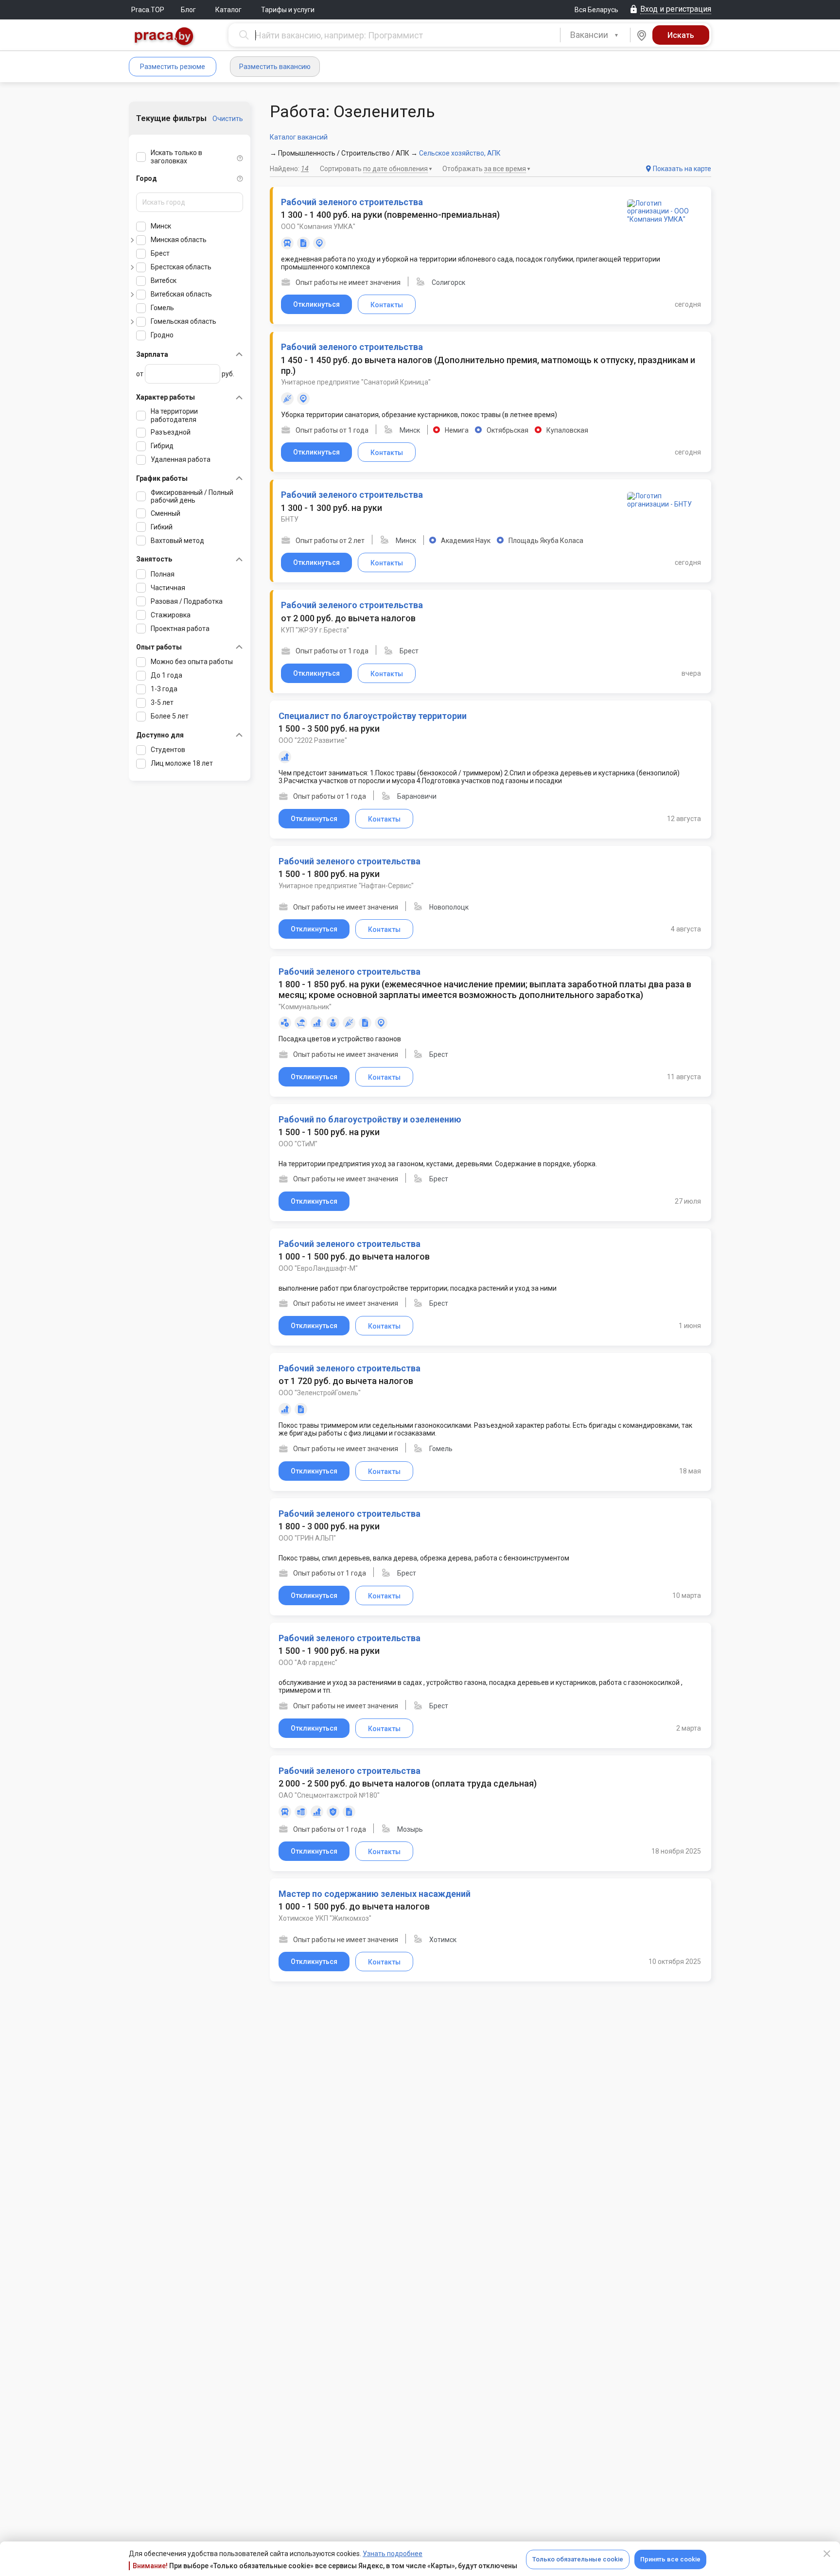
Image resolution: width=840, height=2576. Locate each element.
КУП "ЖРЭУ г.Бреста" (315, 630)
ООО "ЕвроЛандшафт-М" (318, 1268)
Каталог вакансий (299, 137)
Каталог (228, 10)
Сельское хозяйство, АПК (460, 153)
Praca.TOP (148, 10)
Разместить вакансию (275, 67)
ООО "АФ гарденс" (308, 1663)
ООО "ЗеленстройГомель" (320, 1393)
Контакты (387, 305)
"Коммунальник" (305, 1007)
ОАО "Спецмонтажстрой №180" (329, 1795)
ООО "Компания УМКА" (318, 227)
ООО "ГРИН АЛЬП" (307, 1538)
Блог (188, 10)
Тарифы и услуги (288, 10)
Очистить (228, 119)
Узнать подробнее (393, 2554)
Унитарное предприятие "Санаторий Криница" (356, 382)
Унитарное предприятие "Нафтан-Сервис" (346, 886)
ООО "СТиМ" (298, 1144)
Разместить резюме (173, 67)
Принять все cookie (670, 2559)
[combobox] (595, 35)
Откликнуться (316, 304)
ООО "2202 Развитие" (313, 740)
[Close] (827, 2554)
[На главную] (164, 37)
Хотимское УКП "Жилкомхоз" (325, 1918)
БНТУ (290, 519)
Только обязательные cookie (578, 2559)
